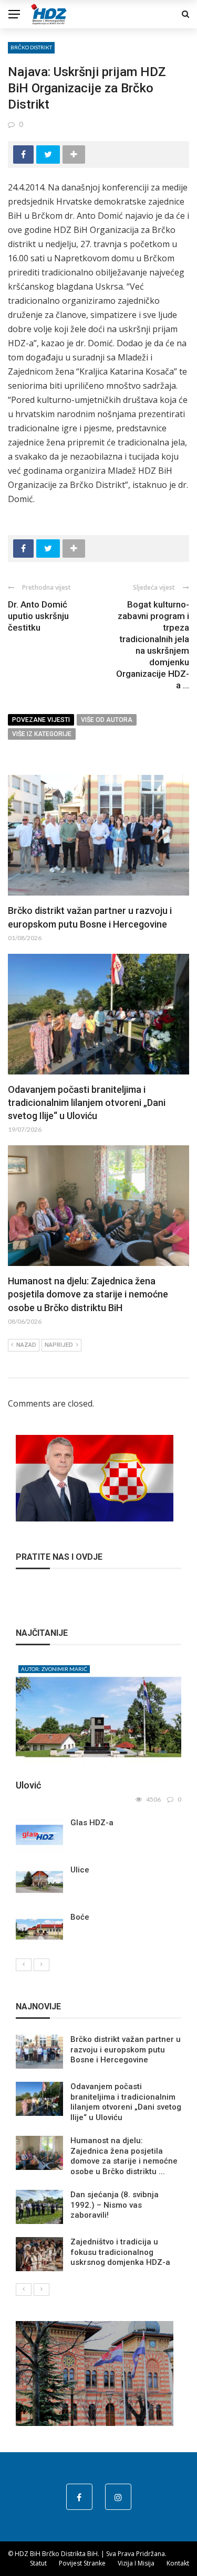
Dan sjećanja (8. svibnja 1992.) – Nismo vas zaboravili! (115, 2205)
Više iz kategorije (42, 734)
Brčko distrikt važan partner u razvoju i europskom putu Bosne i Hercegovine (126, 2050)
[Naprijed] (42, 1965)
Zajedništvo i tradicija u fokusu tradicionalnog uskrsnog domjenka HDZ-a (120, 2252)
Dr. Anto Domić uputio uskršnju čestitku (38, 616)
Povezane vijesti (41, 720)
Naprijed (59, 1345)
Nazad (26, 1345)
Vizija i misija (136, 2563)
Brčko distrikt (31, 47)
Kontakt (178, 2563)
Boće (80, 1917)
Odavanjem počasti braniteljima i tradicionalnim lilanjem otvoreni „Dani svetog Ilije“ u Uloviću (87, 1103)
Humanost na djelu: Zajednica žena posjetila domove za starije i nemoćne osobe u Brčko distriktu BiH (88, 1294)
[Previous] (24, 1965)
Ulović (28, 1785)
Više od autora (107, 720)
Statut (38, 2563)
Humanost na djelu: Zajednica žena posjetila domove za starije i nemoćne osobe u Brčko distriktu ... (124, 2156)
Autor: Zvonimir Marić (54, 1669)
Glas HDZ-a (92, 1823)
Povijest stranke (82, 2563)
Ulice (80, 1870)
